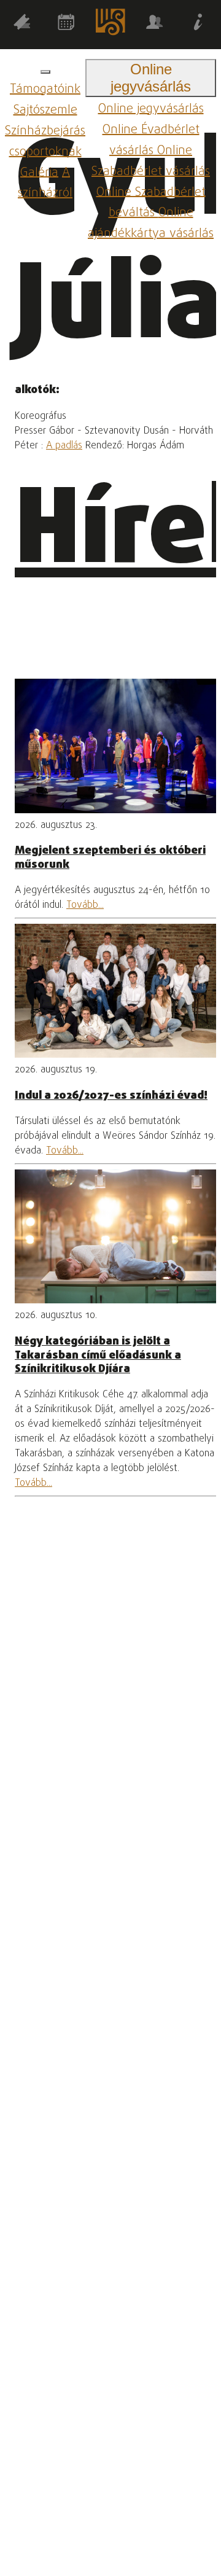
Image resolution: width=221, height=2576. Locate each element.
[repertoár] (22, 24)
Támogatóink (45, 89)
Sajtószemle (45, 110)
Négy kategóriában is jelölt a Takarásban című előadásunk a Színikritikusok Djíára (98, 1355)
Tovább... (85, 905)
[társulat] (155, 24)
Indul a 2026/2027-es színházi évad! (111, 1096)
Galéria (39, 172)
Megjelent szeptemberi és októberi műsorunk (110, 857)
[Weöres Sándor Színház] (110, 25)
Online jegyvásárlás (151, 109)
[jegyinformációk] (199, 24)
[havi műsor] (66, 24)
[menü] (45, 72)
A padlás (64, 446)
